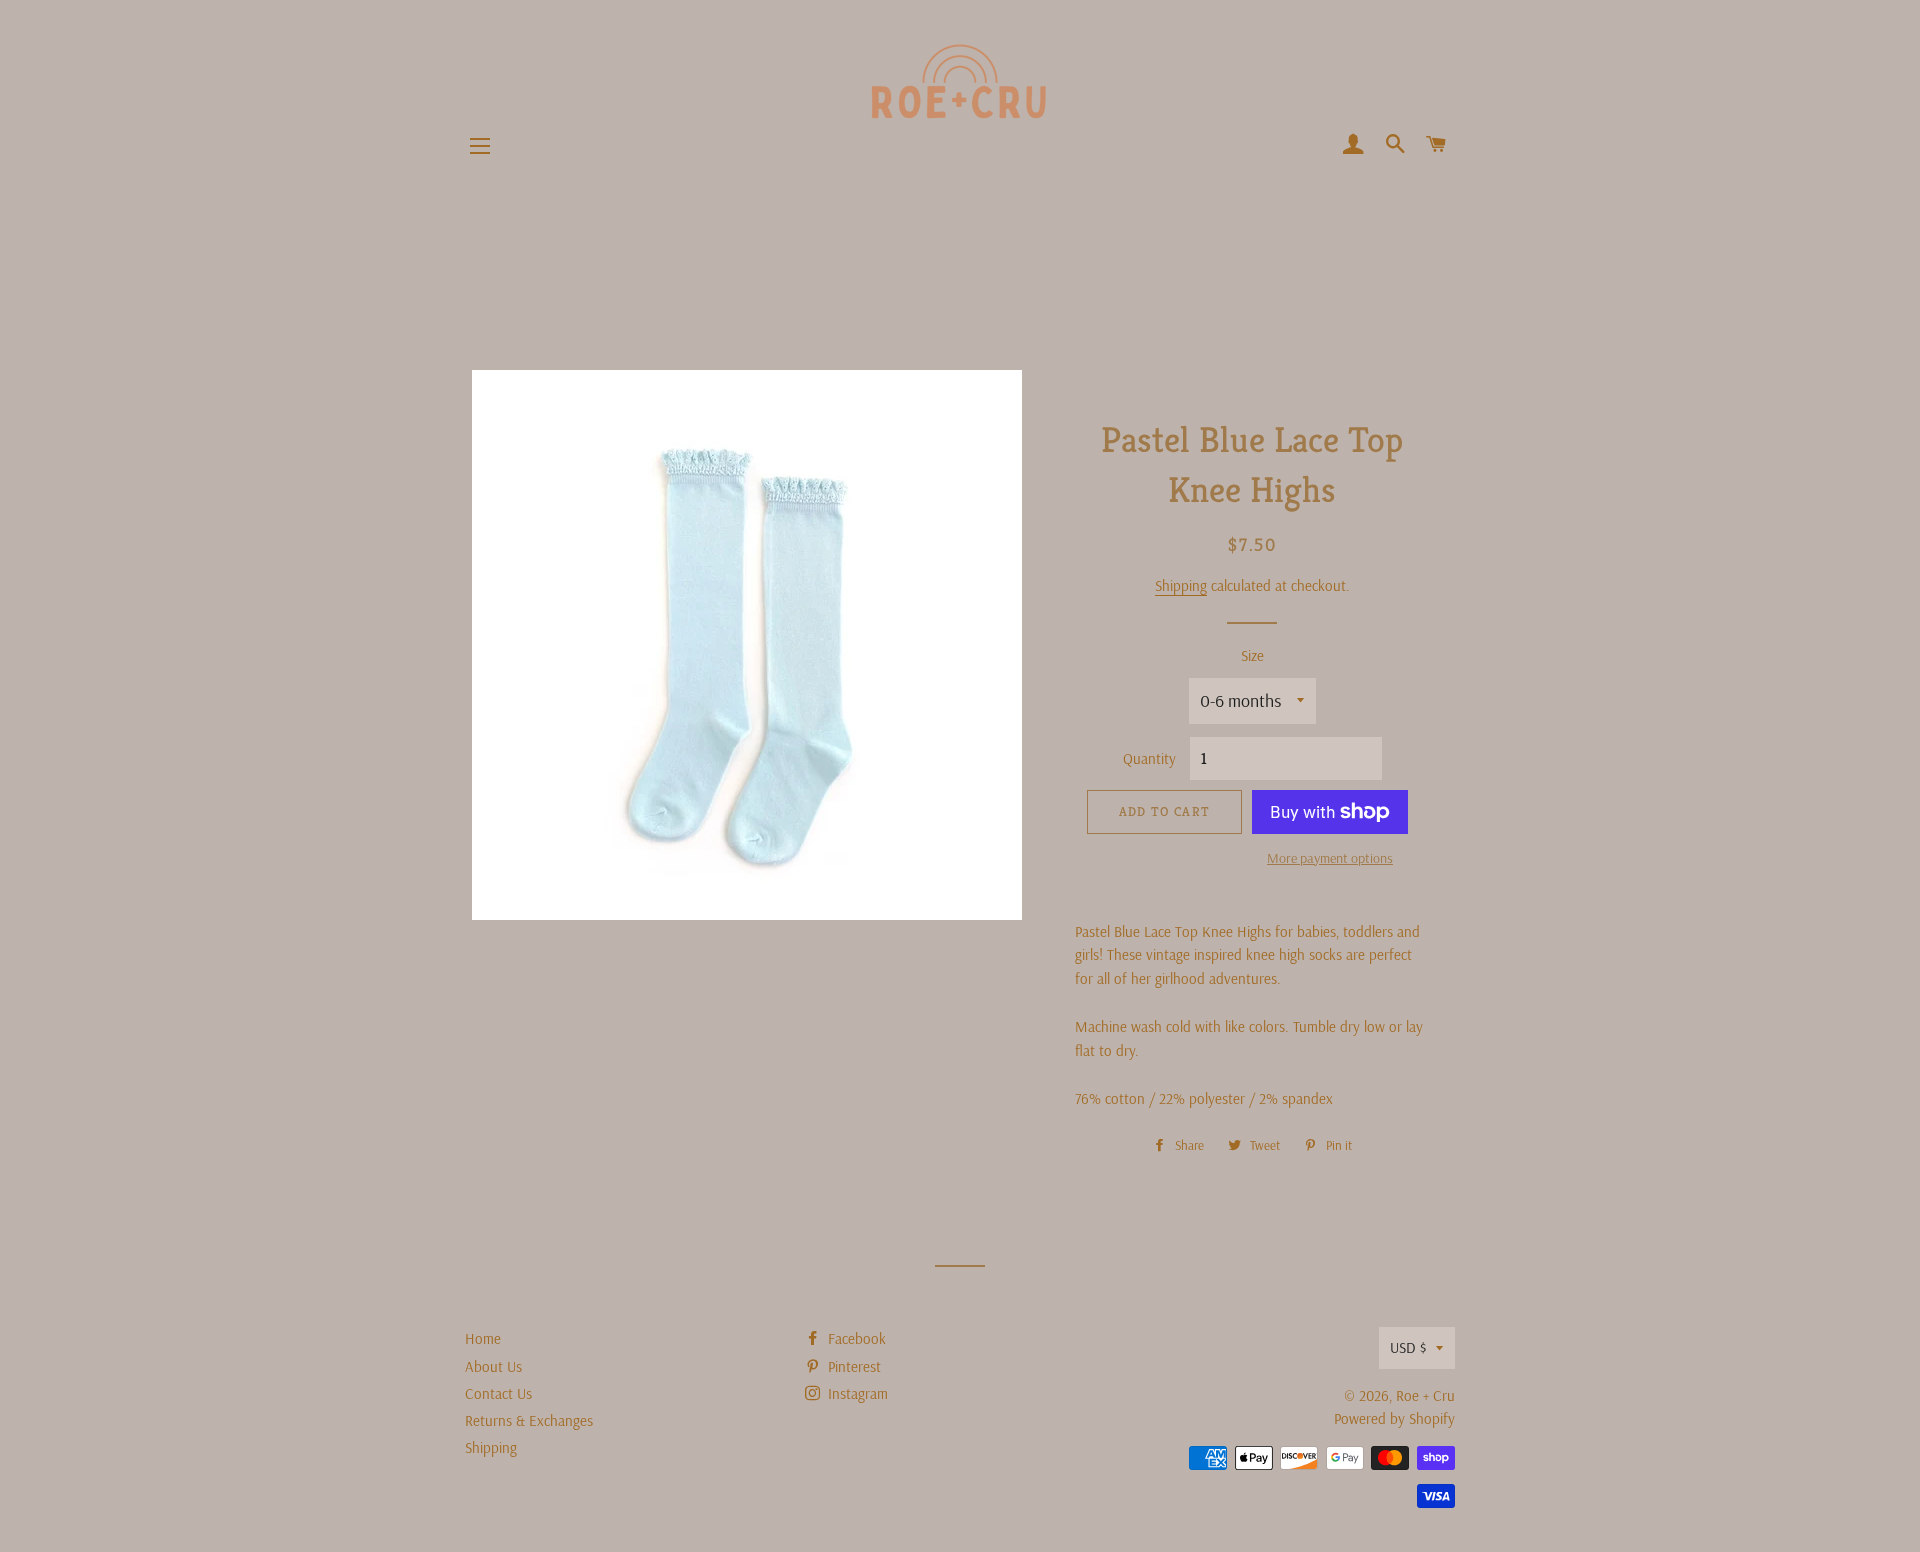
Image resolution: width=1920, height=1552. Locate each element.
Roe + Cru (1425, 1395)
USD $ (1408, 1347)
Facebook (855, 1338)
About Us (493, 1366)
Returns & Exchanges (529, 1420)
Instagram (856, 1393)
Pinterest (852, 1366)
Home (483, 1338)
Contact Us (498, 1393)
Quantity (1149, 758)
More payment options (1330, 858)
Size (1252, 655)
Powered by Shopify (1394, 1418)
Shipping (1181, 585)
